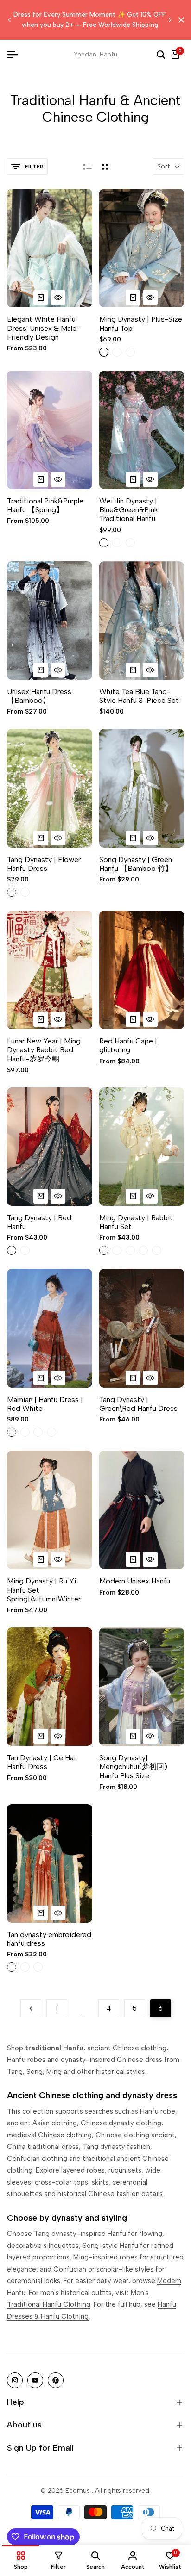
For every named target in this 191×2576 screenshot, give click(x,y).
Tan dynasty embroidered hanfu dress (49, 1939)
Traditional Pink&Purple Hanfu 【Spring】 (45, 505)
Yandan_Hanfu (95, 54)
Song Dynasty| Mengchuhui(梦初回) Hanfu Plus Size (133, 1766)
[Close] (179, 20)
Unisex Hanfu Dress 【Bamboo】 (39, 696)
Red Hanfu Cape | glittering (128, 1045)
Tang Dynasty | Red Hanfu (39, 1222)
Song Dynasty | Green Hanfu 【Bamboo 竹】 (136, 864)
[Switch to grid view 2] (105, 167)
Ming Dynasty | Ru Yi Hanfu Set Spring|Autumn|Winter (44, 1590)
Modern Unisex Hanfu (135, 1581)
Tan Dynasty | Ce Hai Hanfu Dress (41, 1762)
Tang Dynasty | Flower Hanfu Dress (44, 864)
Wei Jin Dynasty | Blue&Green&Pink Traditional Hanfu (129, 510)
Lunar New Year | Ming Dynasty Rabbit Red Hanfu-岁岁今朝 (44, 1050)
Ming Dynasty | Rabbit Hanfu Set (136, 1222)
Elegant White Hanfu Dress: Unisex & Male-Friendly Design (44, 328)
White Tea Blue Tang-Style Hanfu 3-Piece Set (139, 696)
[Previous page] (31, 2008)
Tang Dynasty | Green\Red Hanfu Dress (138, 1404)
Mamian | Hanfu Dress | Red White (45, 1404)
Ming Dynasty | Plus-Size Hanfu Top (141, 323)
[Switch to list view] (87, 167)
